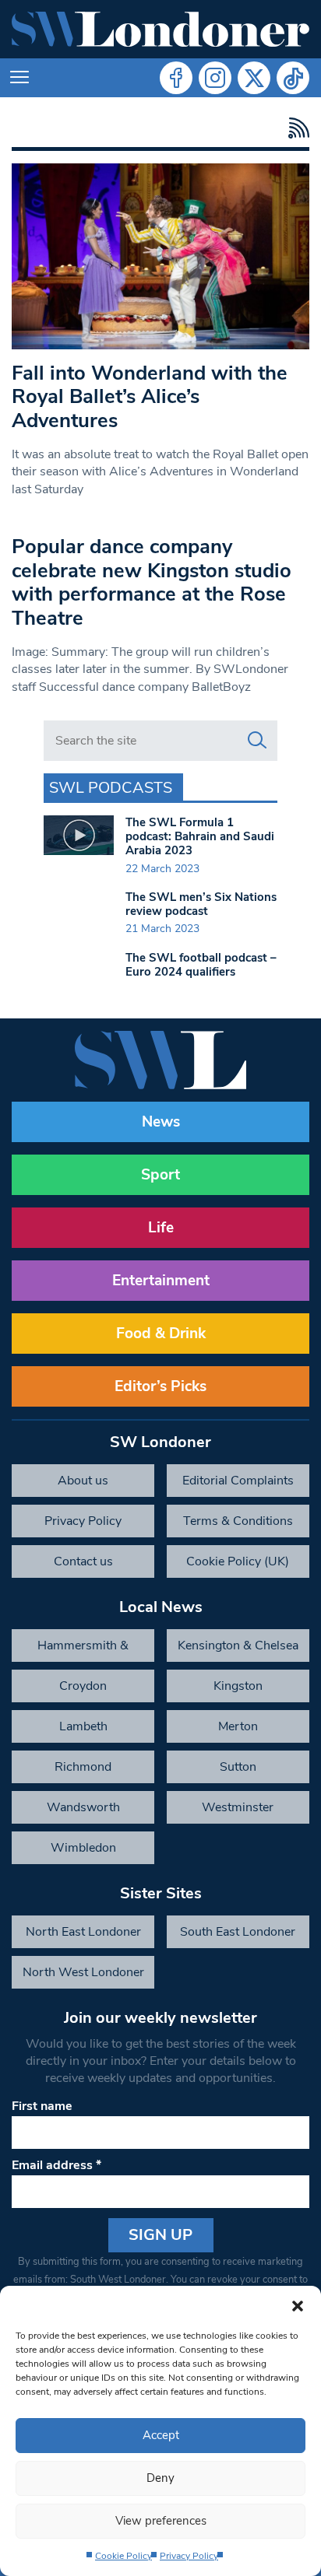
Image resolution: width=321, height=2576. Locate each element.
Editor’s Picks (160, 1386)
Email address (56, 2165)
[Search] (257, 741)
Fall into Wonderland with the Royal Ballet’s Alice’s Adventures (150, 397)
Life (161, 1228)
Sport (160, 1175)
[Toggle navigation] (19, 78)
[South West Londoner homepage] (160, 29)
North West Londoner (83, 1972)
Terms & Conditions (238, 1521)
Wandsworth (83, 1807)
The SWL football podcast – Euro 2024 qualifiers (201, 965)
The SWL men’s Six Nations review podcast (201, 904)
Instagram (215, 78)
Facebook (176, 78)
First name (42, 2106)
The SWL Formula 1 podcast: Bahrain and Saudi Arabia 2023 (200, 836)
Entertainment (161, 1281)
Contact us (83, 1561)
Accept (161, 2435)
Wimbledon (83, 1848)
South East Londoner (238, 1932)
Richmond (83, 1767)
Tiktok (293, 78)
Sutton (238, 1767)
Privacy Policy (189, 2556)
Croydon (83, 1686)
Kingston (238, 1686)
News (161, 1122)
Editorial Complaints (238, 1481)
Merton (238, 1726)
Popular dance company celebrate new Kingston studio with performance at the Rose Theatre (152, 582)
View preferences (161, 2521)
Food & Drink (161, 1334)
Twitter (254, 78)
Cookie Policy (123, 2556)
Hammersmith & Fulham (83, 1649)
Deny (160, 2478)
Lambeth (83, 1726)
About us (83, 1481)
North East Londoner (83, 1932)
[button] (298, 2305)
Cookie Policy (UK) (238, 1561)
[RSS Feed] (295, 128)
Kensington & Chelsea (238, 1645)
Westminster (238, 1807)
